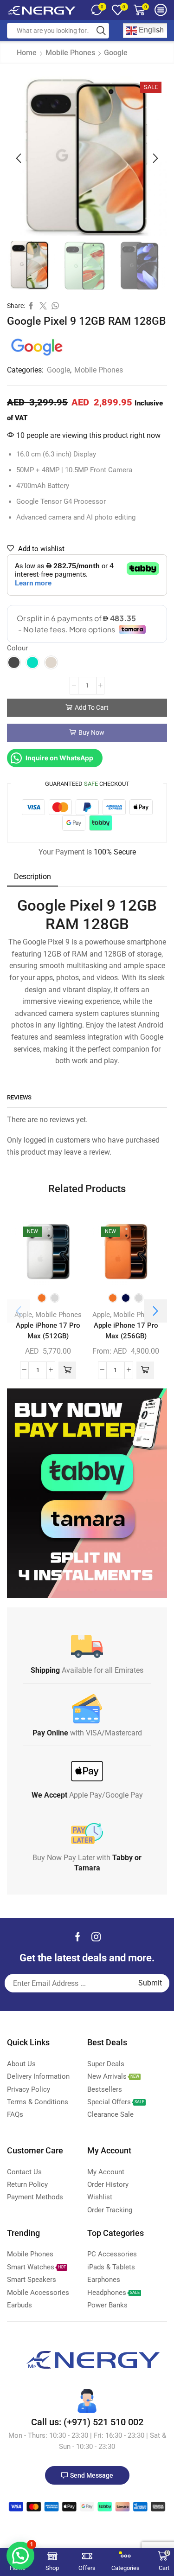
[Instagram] (96, 1937)
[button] (19, 159)
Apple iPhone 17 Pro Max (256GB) (126, 1331)
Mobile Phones (70, 53)
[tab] (32, 877)
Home (27, 53)
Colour (17, 648)
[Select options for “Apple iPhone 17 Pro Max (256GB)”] (145, 1370)
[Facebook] (78, 1937)
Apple (23, 1315)
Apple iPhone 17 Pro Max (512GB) (48, 1331)
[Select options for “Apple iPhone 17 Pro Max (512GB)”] (67, 1370)
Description (32, 877)
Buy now (91, 732)
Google (116, 53)
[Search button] (101, 31)
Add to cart (92, 707)
